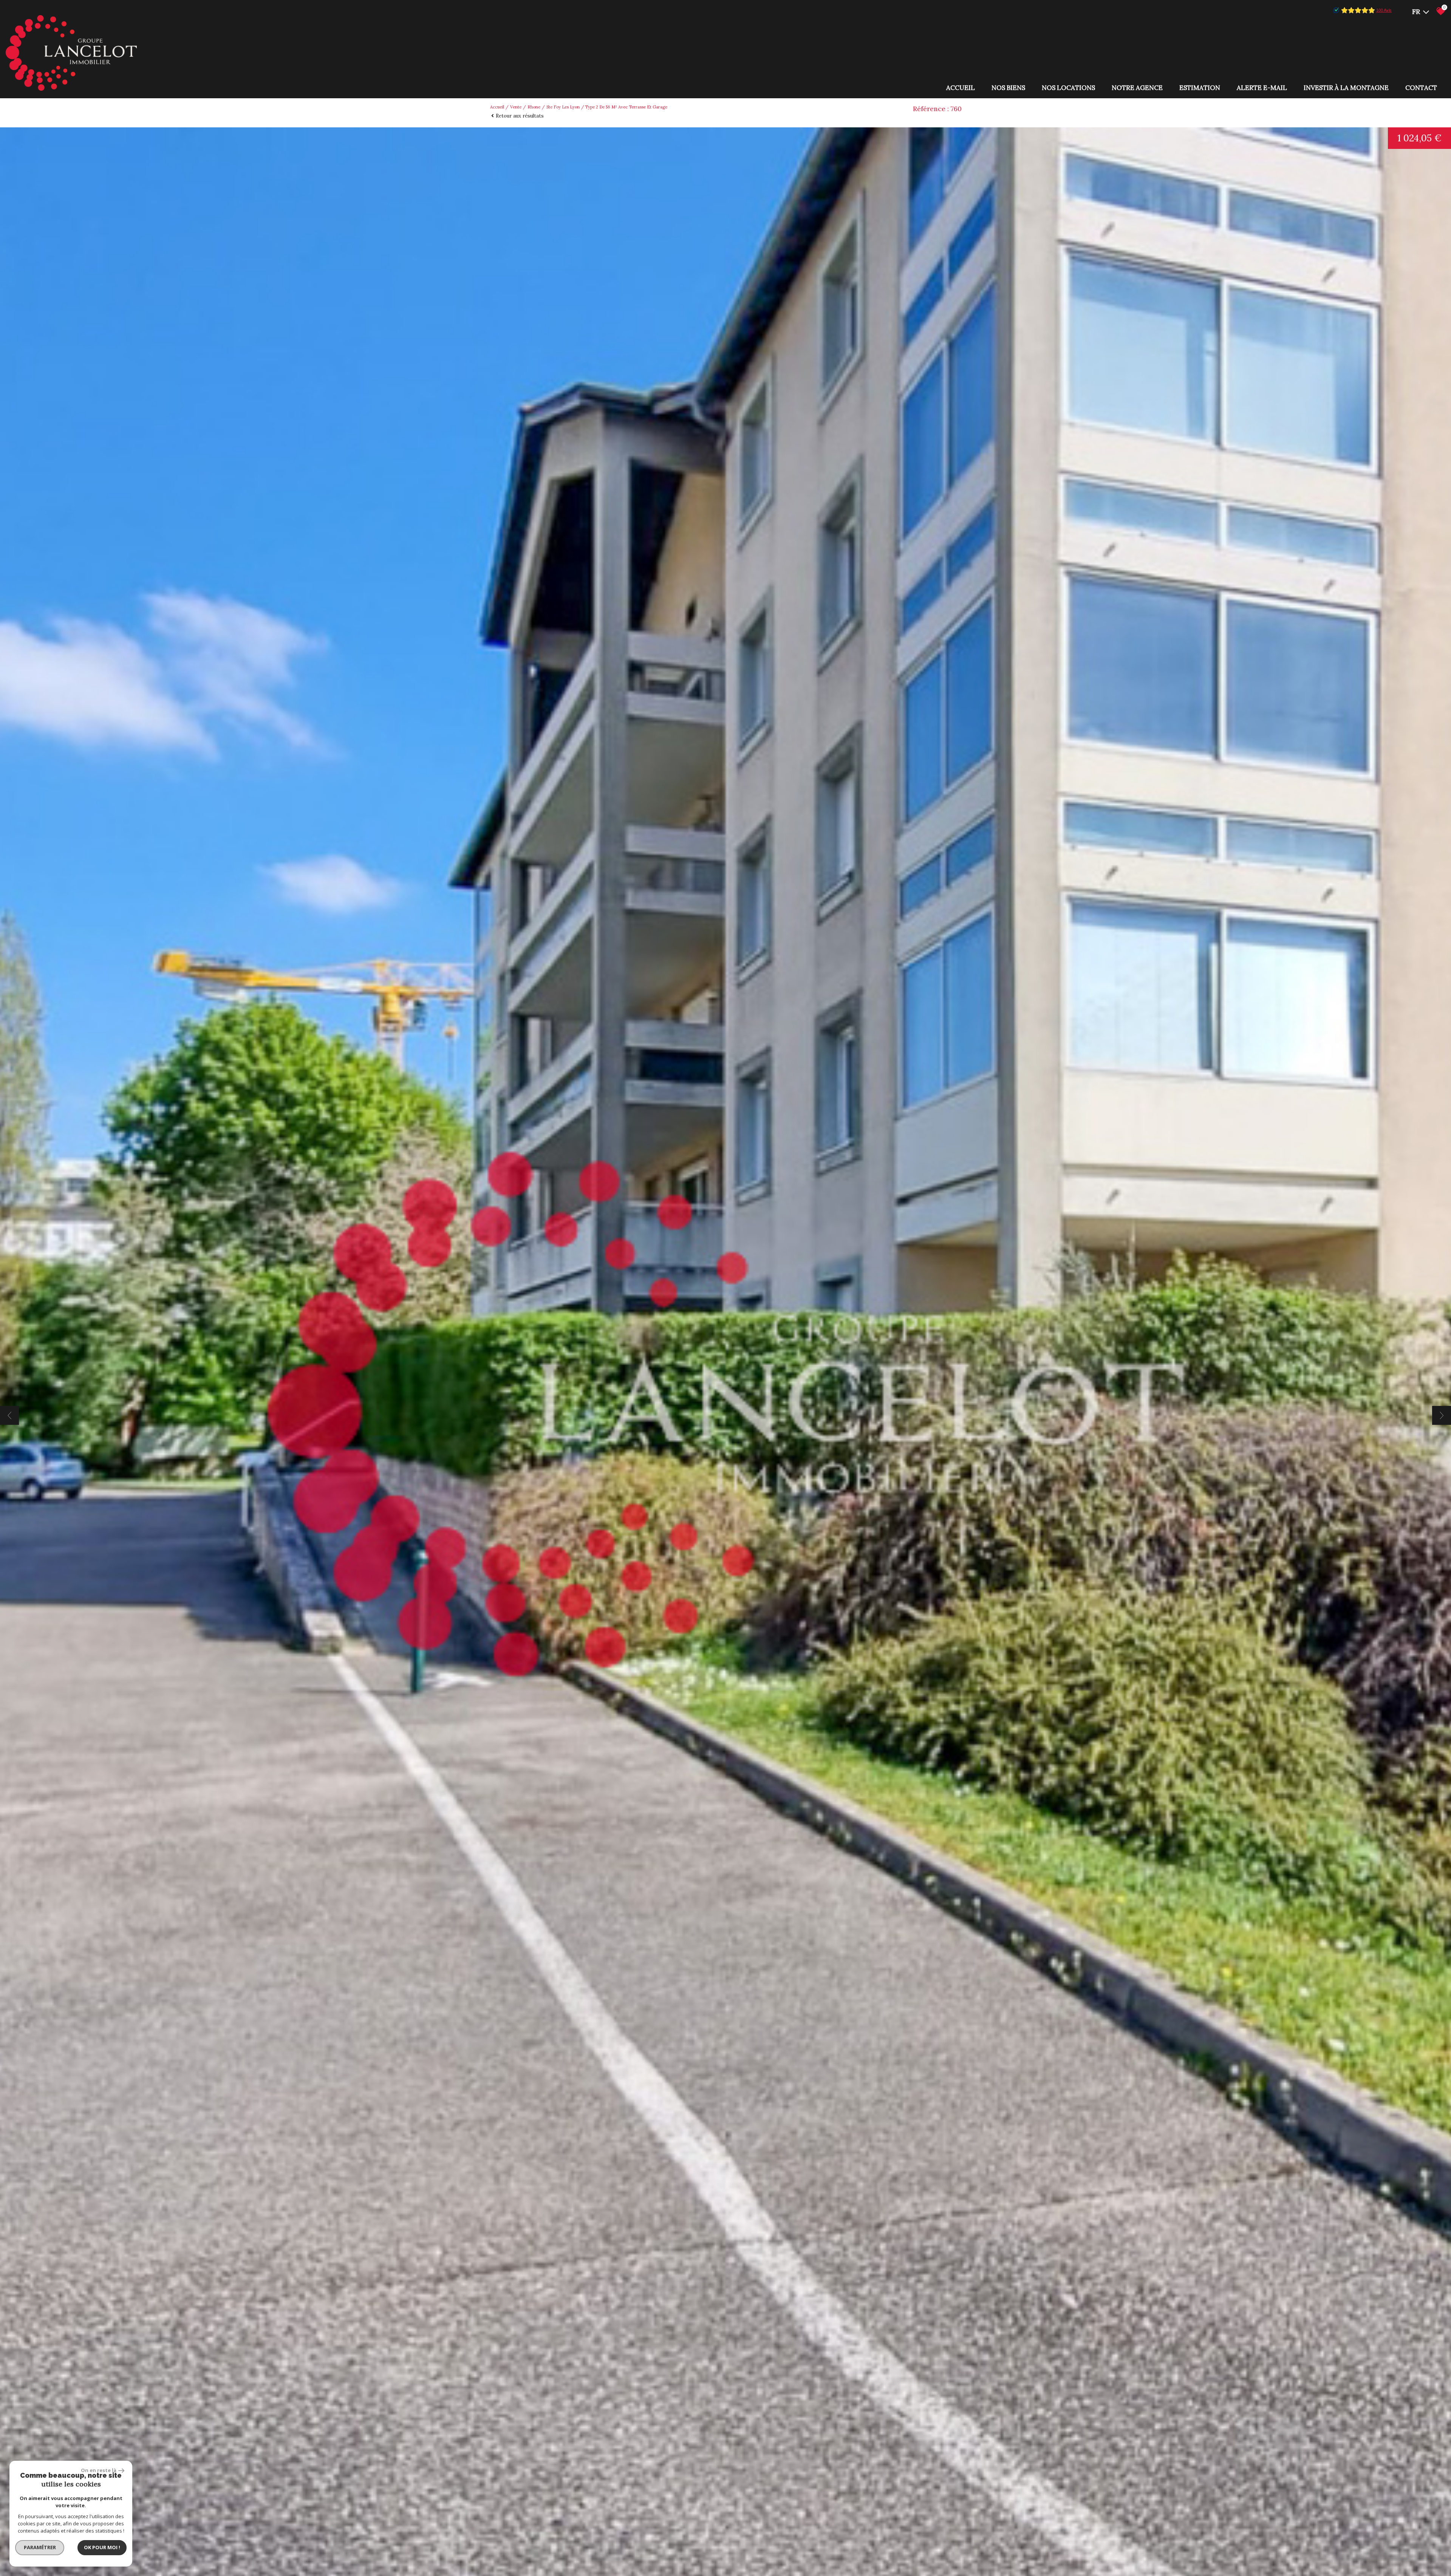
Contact (1421, 88)
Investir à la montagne (1346, 88)
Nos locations (1068, 88)
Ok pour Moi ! (102, 2547)
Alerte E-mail (1262, 88)
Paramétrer (40, 2547)
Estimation (1200, 88)
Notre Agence (1137, 88)
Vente (516, 107)
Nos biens (1008, 88)
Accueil (961, 88)
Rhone (534, 107)
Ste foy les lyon (563, 107)
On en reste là (99, 2470)
